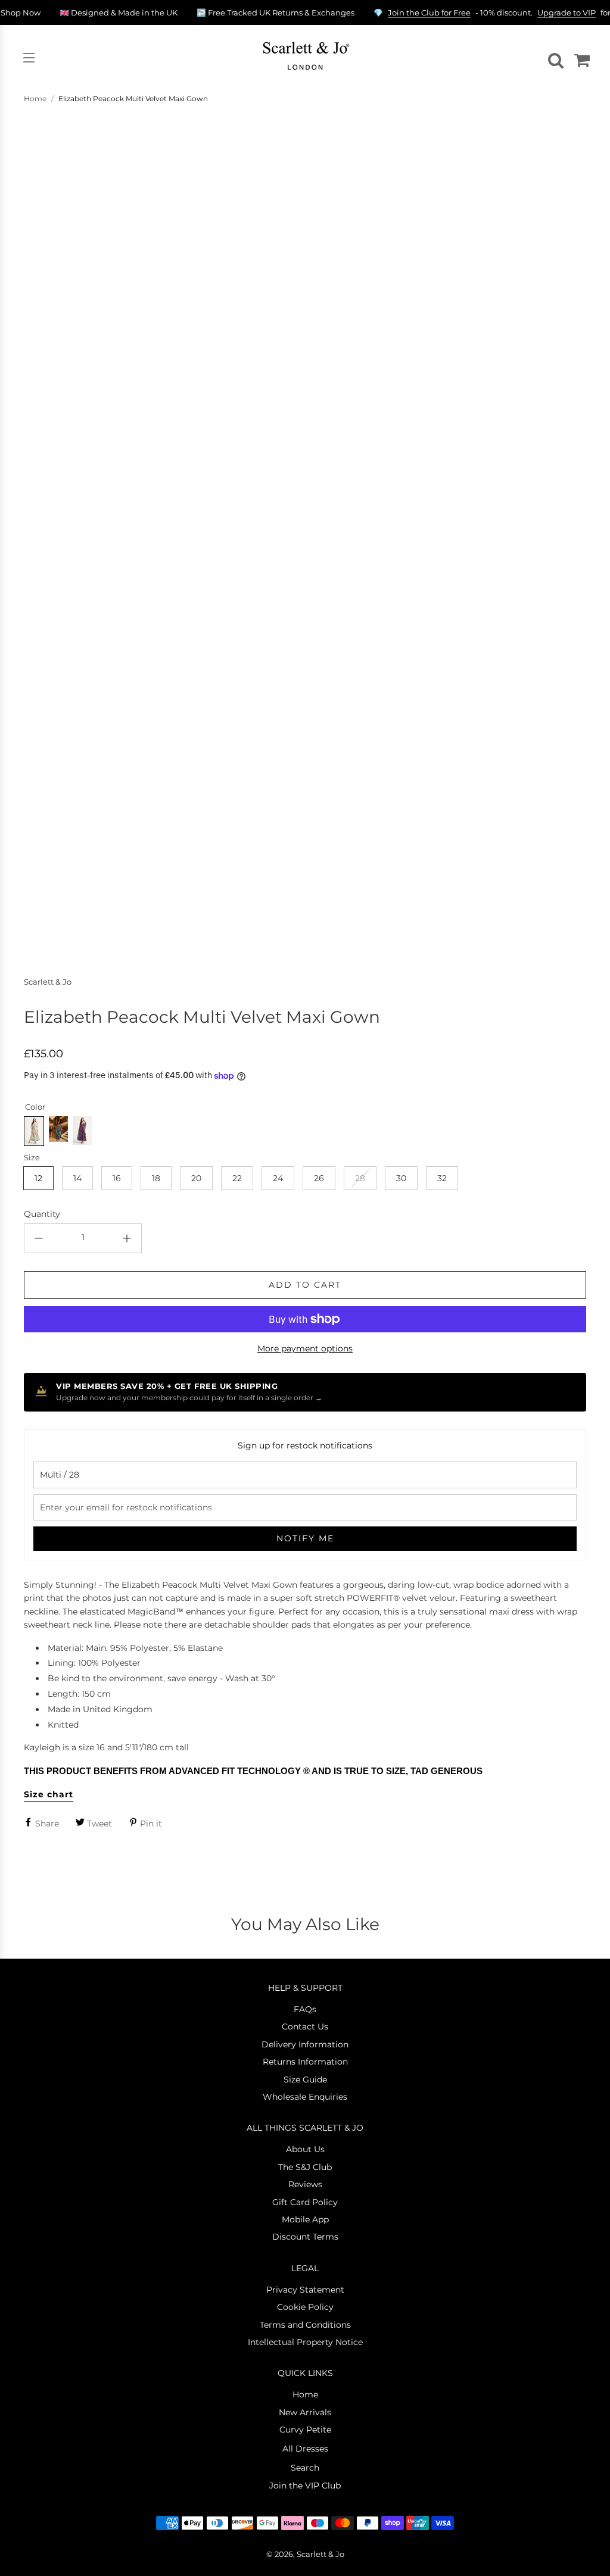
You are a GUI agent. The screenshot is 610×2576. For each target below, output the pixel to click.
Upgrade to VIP (567, 13)
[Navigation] (29, 58)
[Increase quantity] (127, 1238)
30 (401, 1178)
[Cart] (580, 58)
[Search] (554, 58)
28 (360, 1178)
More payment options (305, 1348)
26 (319, 1178)
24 (278, 1178)
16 (117, 1178)
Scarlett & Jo (48, 982)
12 (38, 1178)
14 (77, 1178)
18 (156, 1178)
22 (237, 1178)
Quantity (42, 1214)
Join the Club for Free (429, 13)
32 (442, 1178)
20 (196, 1178)
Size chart (49, 1794)
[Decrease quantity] (39, 1238)
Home (35, 99)
